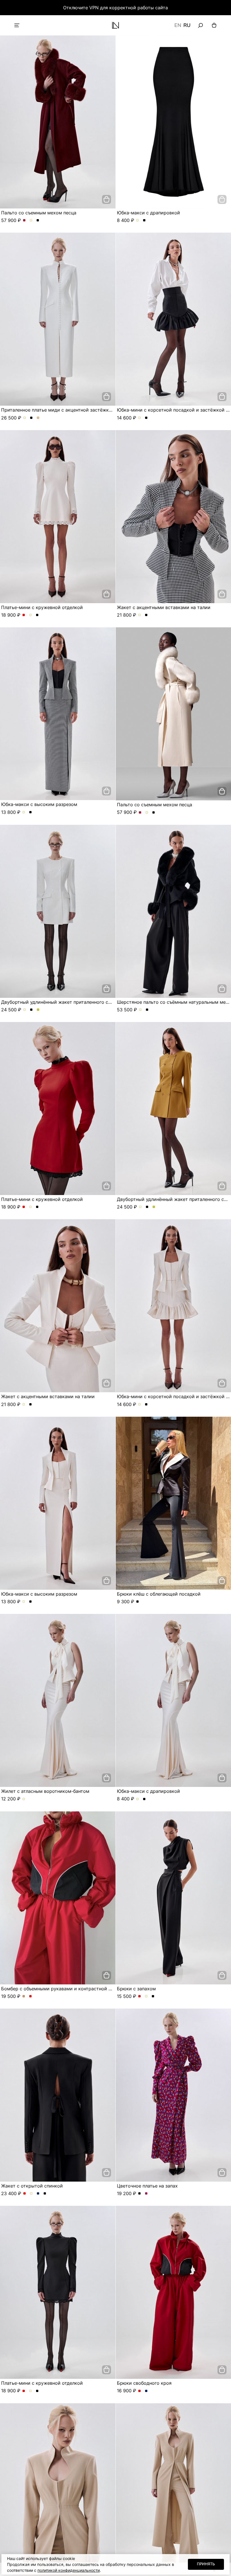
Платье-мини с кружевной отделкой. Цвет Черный (37, 615)
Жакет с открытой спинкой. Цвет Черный (45, 2194)
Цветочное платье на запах (147, 2186)
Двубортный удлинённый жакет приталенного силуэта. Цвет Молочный (25, 1010)
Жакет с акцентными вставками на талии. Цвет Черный (146, 615)
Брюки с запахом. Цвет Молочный (146, 1996)
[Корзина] (214, 25)
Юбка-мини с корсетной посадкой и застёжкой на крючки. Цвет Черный (146, 418)
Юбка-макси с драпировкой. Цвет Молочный (138, 221)
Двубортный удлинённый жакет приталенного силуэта (62, 1002)
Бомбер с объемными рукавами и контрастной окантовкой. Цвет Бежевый (24, 1996)
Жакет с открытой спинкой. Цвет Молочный (31, 2194)
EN (178, 25)
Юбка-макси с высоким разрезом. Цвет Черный (31, 812)
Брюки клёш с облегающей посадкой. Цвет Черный (138, 1602)
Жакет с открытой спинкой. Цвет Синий (38, 2194)
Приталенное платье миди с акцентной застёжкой (58, 410)
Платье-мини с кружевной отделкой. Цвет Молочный (31, 615)
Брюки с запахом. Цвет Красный (140, 1996)
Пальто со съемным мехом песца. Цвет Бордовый (24, 221)
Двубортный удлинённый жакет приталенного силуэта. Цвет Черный (31, 1010)
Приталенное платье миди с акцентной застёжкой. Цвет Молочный (25, 418)
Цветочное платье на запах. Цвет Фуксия (146, 2194)
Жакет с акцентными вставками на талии (164, 607)
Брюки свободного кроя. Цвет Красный (140, 2391)
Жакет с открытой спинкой (32, 2186)
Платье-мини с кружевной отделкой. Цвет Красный (24, 615)
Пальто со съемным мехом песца (39, 213)
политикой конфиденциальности (69, 2570)
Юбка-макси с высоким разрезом (39, 804)
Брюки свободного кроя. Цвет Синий (146, 2391)
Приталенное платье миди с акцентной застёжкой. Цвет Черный (31, 418)
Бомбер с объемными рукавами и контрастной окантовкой (68, 1989)
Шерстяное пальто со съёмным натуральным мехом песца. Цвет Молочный (140, 1010)
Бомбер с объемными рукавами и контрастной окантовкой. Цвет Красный (31, 1996)
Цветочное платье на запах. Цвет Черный (140, 2194)
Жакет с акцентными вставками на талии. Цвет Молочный (140, 615)
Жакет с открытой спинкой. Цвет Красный (25, 2194)
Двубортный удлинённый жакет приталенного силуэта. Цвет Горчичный (38, 1010)
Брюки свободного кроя (144, 2383)
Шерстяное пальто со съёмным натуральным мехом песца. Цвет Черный (147, 1010)
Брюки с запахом (136, 1989)
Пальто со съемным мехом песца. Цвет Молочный (31, 221)
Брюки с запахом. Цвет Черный (153, 1996)
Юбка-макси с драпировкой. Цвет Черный (144, 221)
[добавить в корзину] (106, 199)
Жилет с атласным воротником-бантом (45, 1791)
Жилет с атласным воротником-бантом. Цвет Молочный (24, 1799)
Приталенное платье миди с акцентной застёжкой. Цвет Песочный (38, 418)
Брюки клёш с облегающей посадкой (159, 1594)
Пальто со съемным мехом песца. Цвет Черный (38, 221)
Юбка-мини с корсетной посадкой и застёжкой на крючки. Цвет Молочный (140, 418)
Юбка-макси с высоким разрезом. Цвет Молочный (24, 812)
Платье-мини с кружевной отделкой (42, 607)
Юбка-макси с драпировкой (148, 213)
